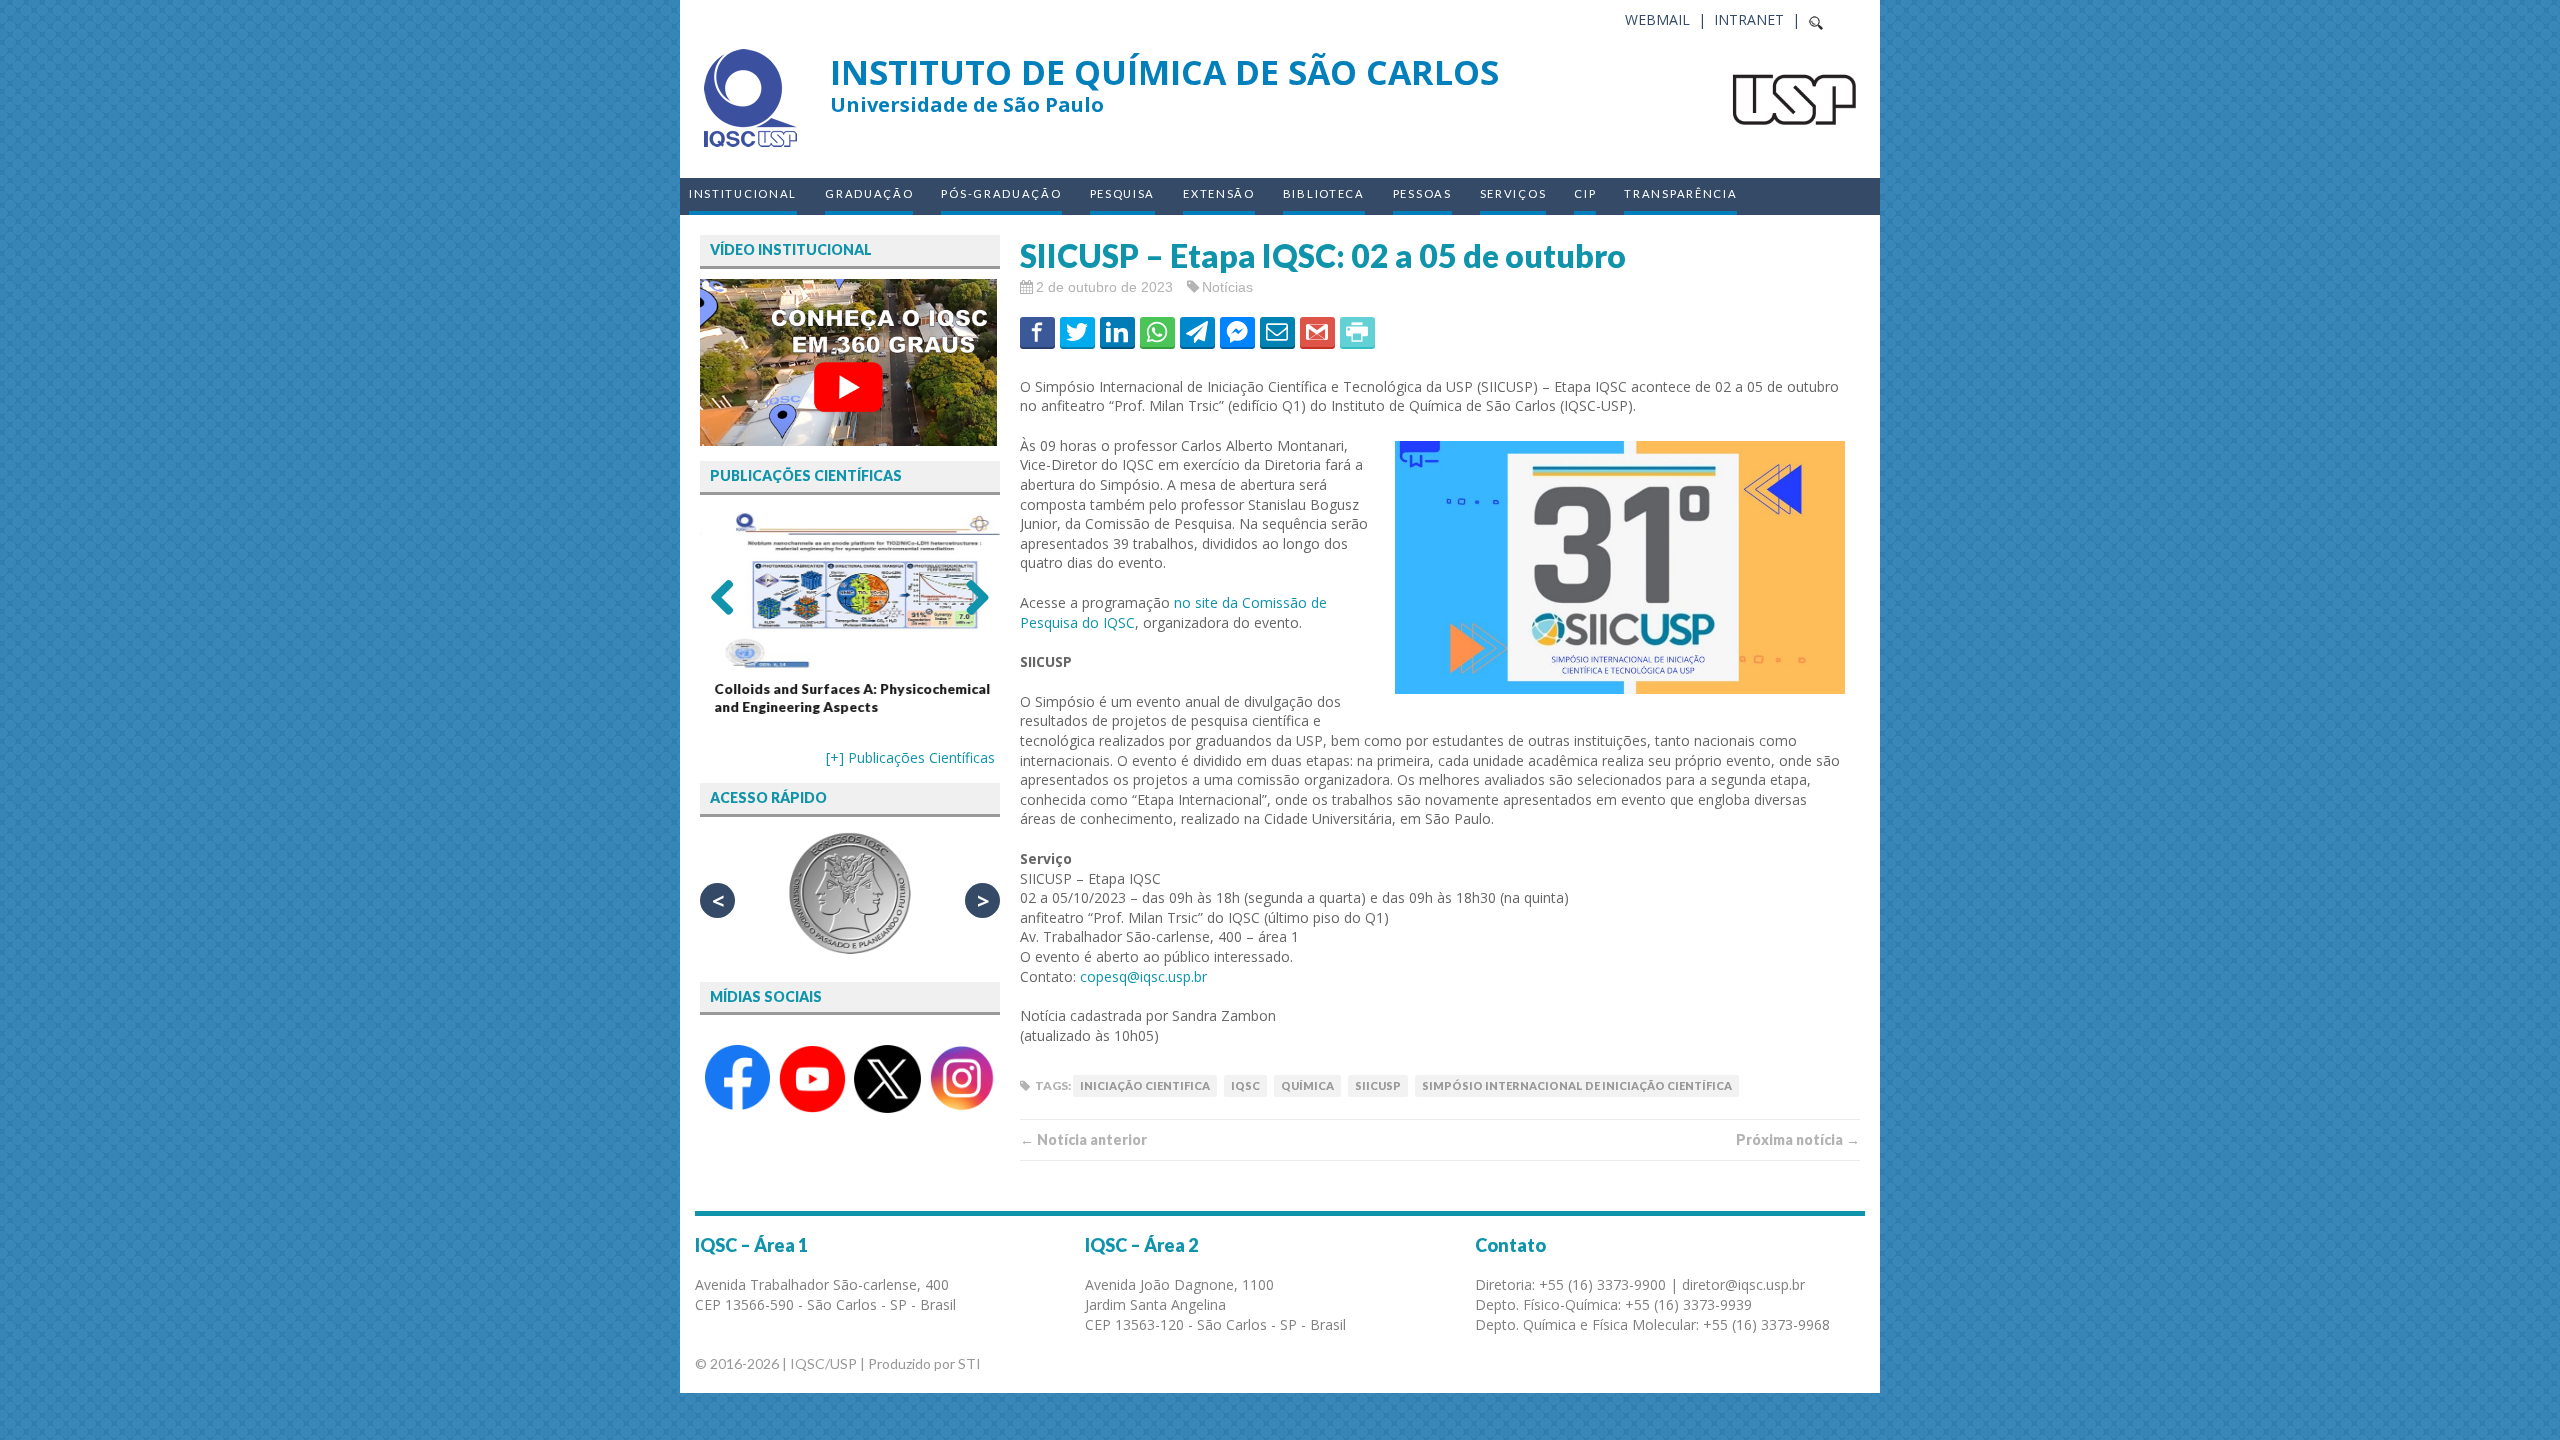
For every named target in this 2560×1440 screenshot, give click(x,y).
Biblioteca (1324, 193)
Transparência (1680, 193)
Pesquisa (1123, 193)
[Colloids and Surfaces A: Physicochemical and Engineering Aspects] (850, 590)
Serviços (1513, 193)
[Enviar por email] (1277, 332)
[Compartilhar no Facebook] (1037, 332)
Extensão (1219, 193)
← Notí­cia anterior (1083, 1139)
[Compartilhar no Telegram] (1197, 332)
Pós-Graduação (1001, 193)
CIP (1585, 193)
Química (1307, 1085)
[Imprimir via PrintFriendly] (1357, 332)
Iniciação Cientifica (1145, 1085)
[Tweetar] (1077, 332)
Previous (730, 596)
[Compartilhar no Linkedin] (1117, 332)
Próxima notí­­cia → (1798, 1139)
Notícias (1227, 287)
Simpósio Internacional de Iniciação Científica (1577, 1085)
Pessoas (1422, 193)
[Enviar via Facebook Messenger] (1237, 332)
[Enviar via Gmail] (1317, 332)
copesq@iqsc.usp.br (1143, 976)
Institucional (743, 193)
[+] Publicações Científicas (910, 757)
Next (970, 596)
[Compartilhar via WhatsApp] (1157, 332)
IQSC (1245, 1085)
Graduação (869, 193)
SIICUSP (1378, 1085)
